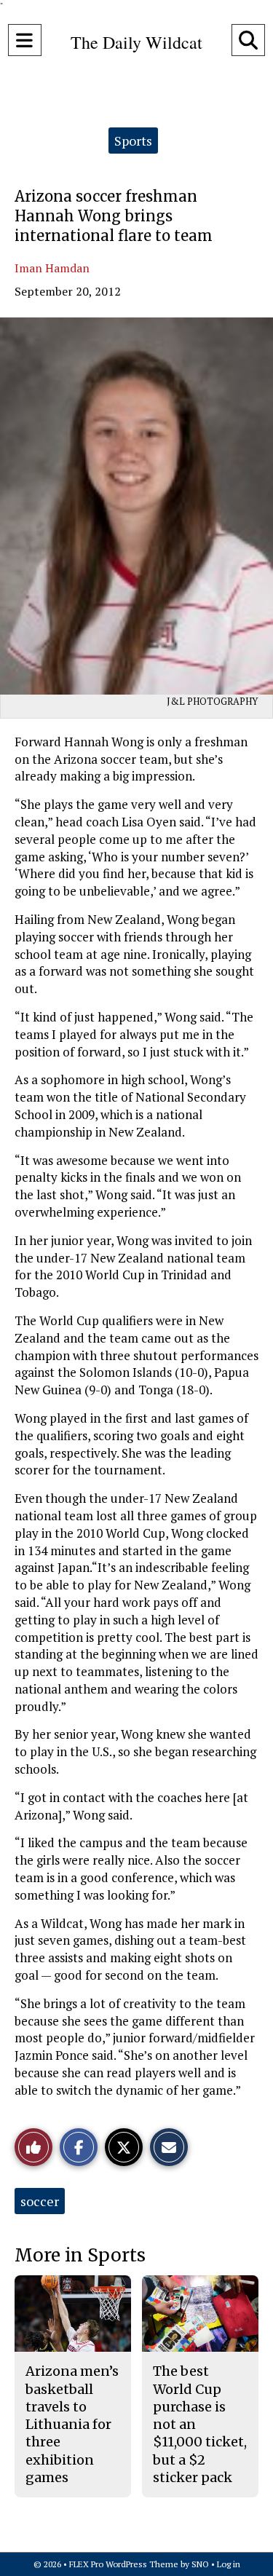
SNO (200, 2564)
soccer (40, 2201)
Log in (229, 2564)
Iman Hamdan (52, 268)
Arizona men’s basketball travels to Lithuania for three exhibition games (72, 2424)
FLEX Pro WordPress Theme (124, 2564)
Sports (133, 141)
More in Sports (80, 2255)
